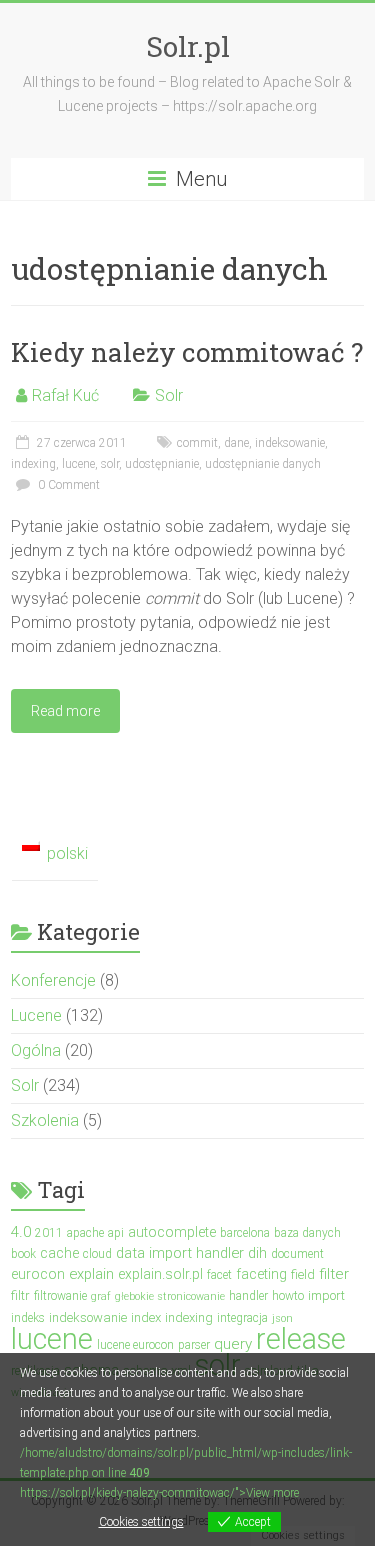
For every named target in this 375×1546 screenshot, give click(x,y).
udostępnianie (162, 464)
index (146, 1317)
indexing (33, 464)
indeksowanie (290, 443)
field (303, 1274)
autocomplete (172, 1232)
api (116, 1233)
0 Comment (67, 485)
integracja (242, 1318)
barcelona (245, 1233)
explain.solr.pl (160, 1274)
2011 (49, 1233)
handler (248, 1296)
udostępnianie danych (263, 464)
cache (59, 1253)
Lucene (36, 1015)
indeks (28, 1318)
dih (257, 1253)
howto (288, 1296)
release (301, 1339)
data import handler (180, 1253)
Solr (169, 395)
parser (194, 1345)
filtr (20, 1295)
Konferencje (53, 980)
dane (236, 443)
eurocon (38, 1274)
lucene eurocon (135, 1345)
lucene (78, 464)
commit (197, 443)
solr (110, 464)
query (233, 1344)
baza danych (307, 1233)
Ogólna (36, 1050)
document (297, 1254)
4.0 (21, 1232)
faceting (261, 1274)
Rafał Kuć (65, 395)
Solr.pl (188, 46)
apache (85, 1233)
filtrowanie (60, 1296)
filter (334, 1274)
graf (101, 1296)
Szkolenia (45, 1120)
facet (219, 1275)
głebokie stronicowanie (170, 1296)
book (23, 1254)
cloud (97, 1254)
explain (91, 1274)
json (282, 1318)
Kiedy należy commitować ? (187, 352)
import (326, 1295)
